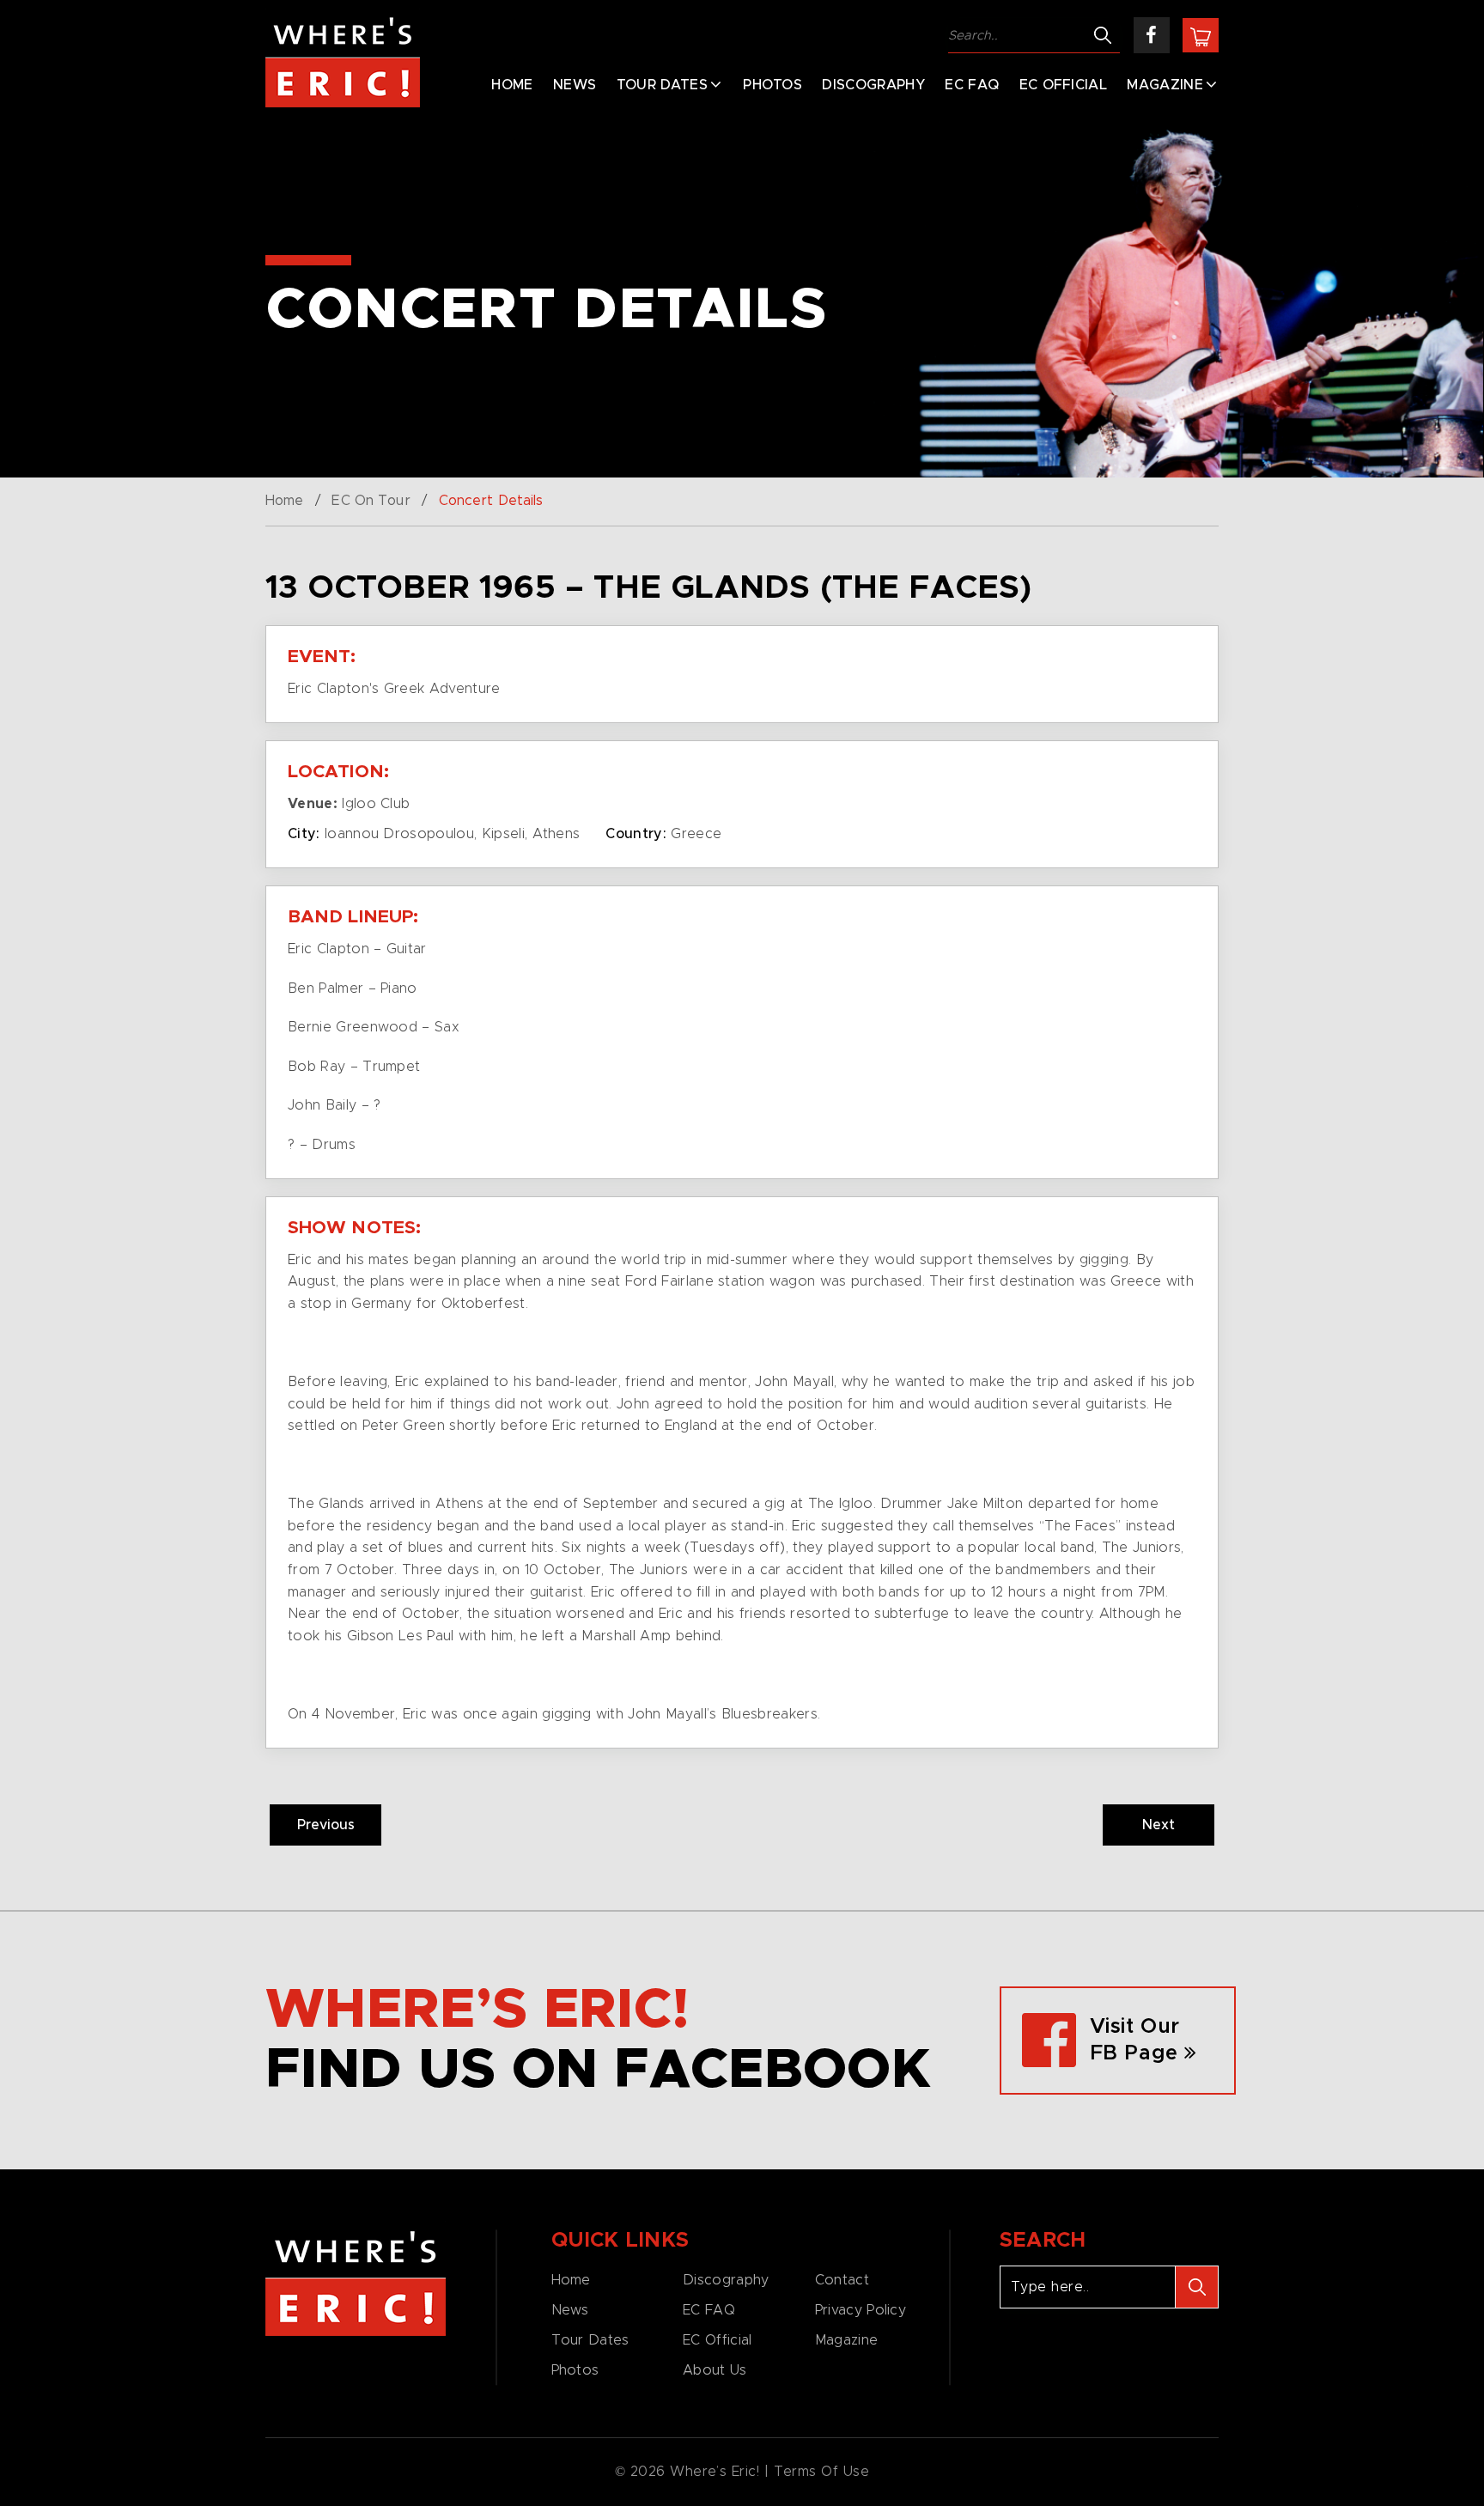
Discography (873, 85)
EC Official (1064, 85)
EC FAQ (972, 85)
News (575, 85)
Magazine (1165, 85)
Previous (326, 1825)
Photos (772, 85)
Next (1159, 1825)
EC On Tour (371, 501)
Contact (842, 2280)
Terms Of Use (822, 2472)
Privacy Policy (861, 2310)
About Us (715, 2370)
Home (512, 85)
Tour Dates (662, 85)
